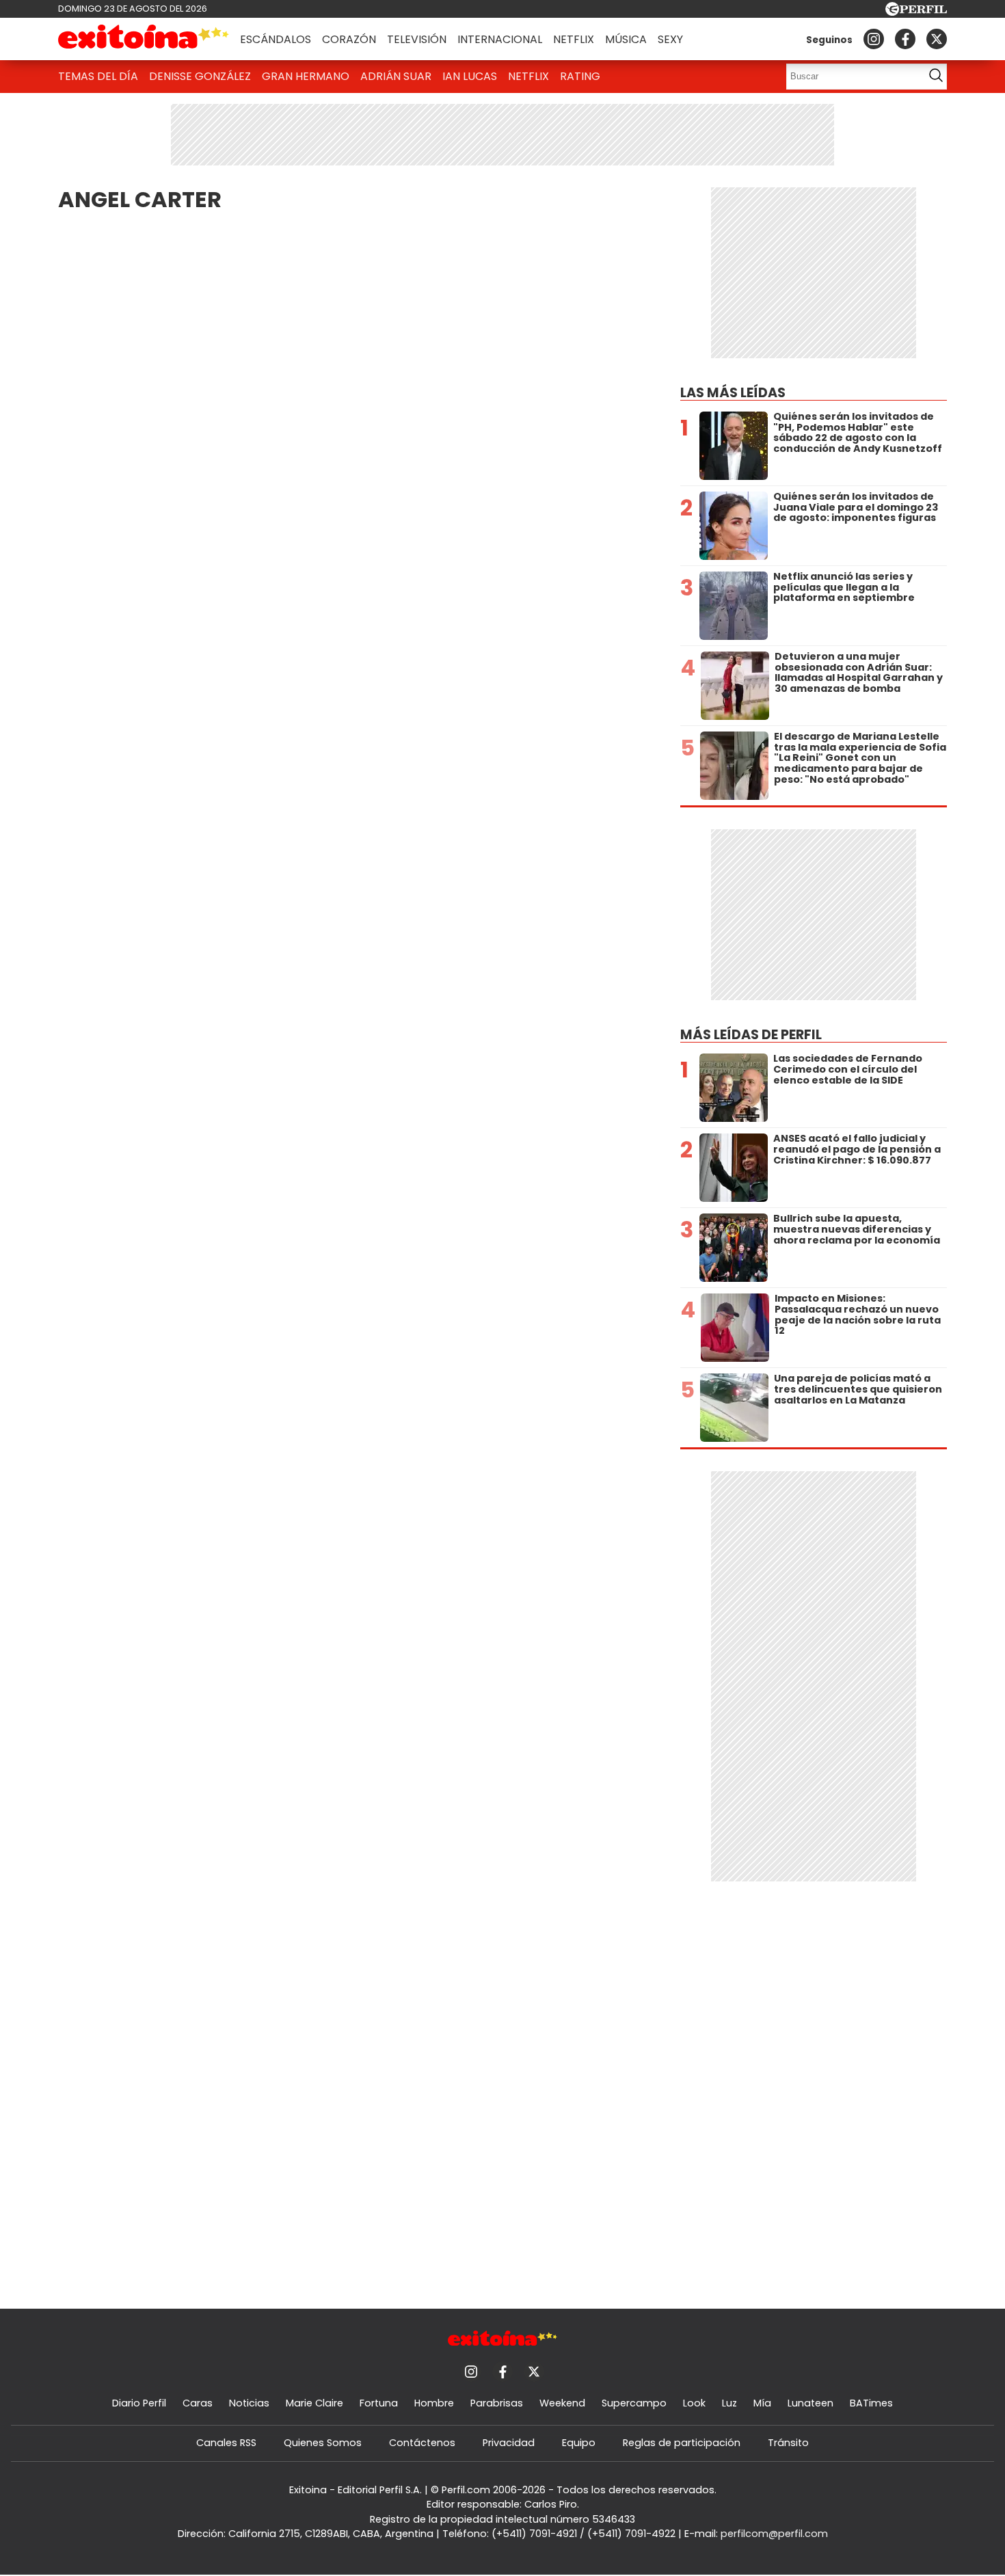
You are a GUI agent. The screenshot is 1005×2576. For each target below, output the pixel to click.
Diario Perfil (139, 2403)
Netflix (574, 39)
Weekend (562, 2403)
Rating (580, 76)
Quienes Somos (323, 2443)
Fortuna (379, 2403)
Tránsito (788, 2443)
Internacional (500, 39)
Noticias (249, 2403)
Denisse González (200, 76)
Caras (198, 2403)
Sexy (670, 39)
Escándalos (276, 39)
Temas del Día (98, 76)
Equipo (579, 2443)
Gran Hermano (306, 76)
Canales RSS (226, 2443)
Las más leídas (733, 393)
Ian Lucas (470, 76)
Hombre (434, 2403)
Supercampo (634, 2403)
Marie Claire (314, 2403)
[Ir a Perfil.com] (916, 12)
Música (626, 39)
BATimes (871, 2403)
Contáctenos (422, 2443)
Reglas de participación (682, 2443)
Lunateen (810, 2403)
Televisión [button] (417, 39)
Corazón (349, 39)
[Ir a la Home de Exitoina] (144, 39)
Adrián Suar (396, 76)
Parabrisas (497, 2403)
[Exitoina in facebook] (905, 39)
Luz (729, 2403)
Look (694, 2403)
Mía (762, 2403)
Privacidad (509, 2443)
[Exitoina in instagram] (874, 39)
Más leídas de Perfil (751, 1035)
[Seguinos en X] (937, 39)
